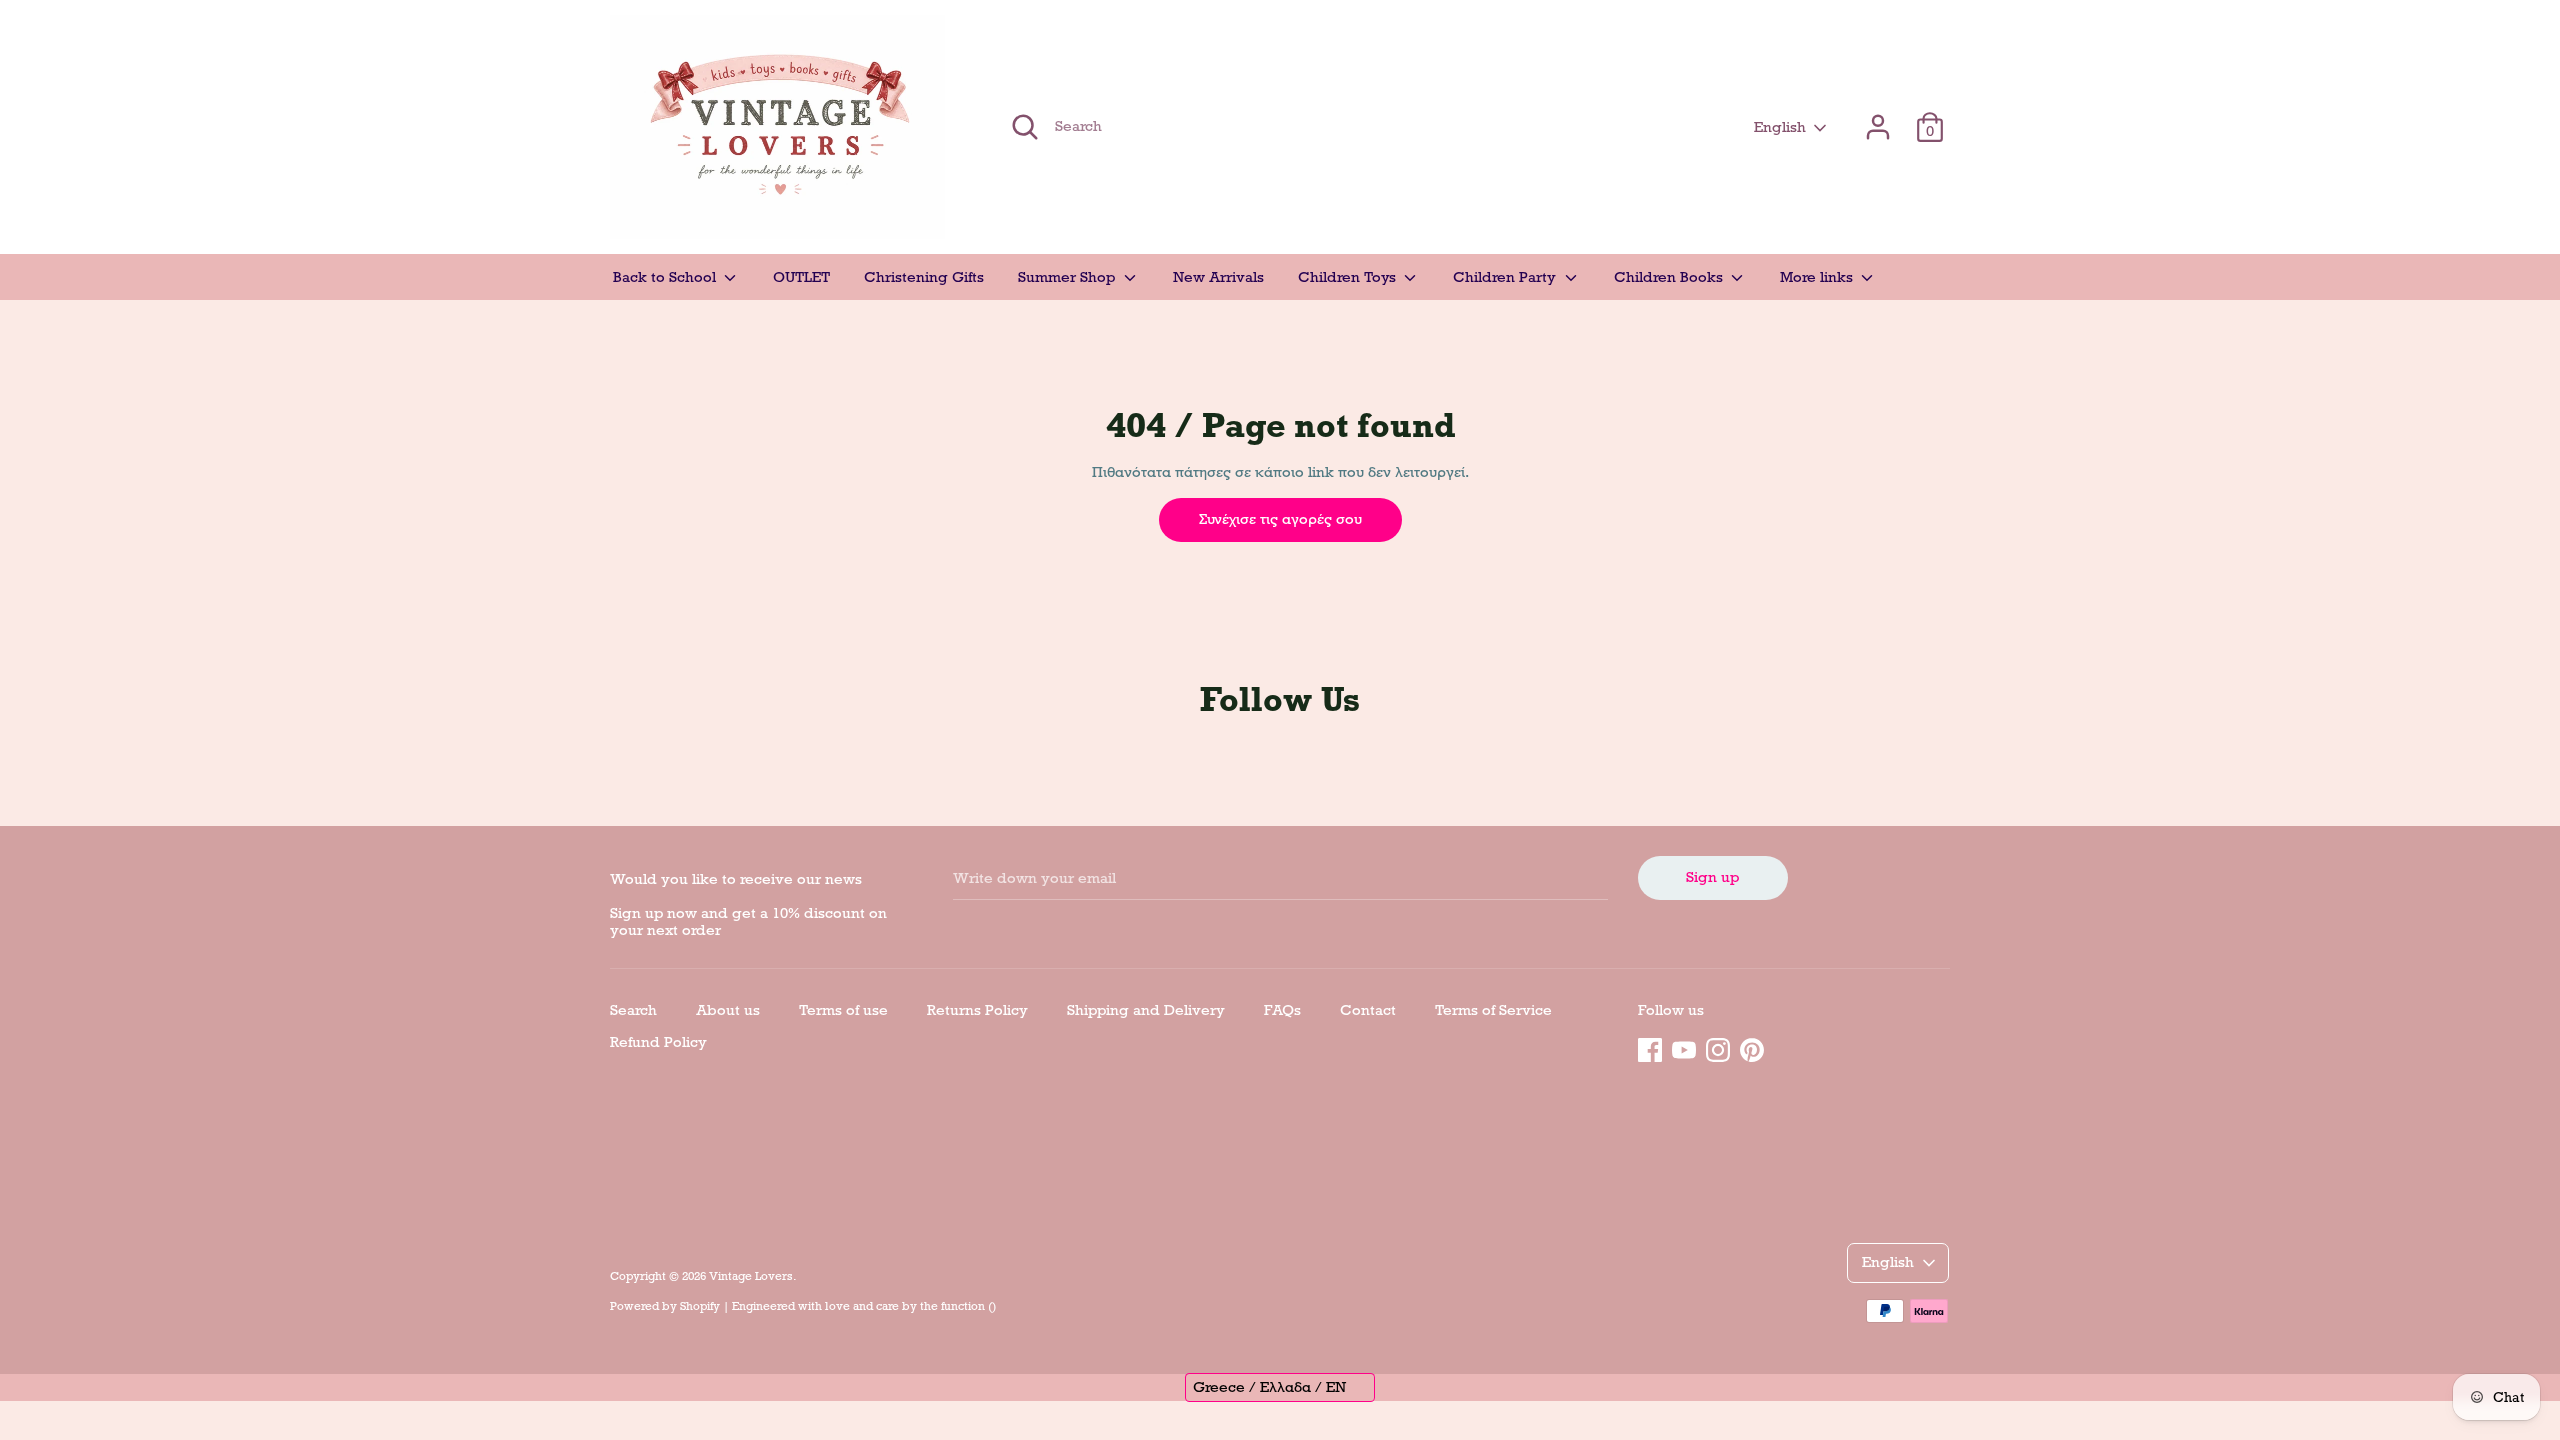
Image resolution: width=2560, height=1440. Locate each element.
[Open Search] (1025, 127)
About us (728, 1010)
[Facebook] (1650, 1047)
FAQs (1282, 1010)
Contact (1368, 1010)
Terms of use (843, 1010)
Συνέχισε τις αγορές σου (1280, 519)
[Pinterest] (1752, 1047)
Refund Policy (658, 1042)
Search (633, 1010)
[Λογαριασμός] (1878, 118)
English (1780, 127)
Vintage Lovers (751, 1276)
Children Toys (1349, 277)
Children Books (1670, 277)
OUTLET (801, 277)
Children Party (1506, 277)
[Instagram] (1718, 1047)
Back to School (666, 277)
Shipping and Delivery (1146, 1010)
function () (968, 1306)
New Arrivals (1218, 277)
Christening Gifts (924, 277)
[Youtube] (1684, 1047)
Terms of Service (1493, 1010)
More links (1818, 277)
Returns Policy (977, 1010)
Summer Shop (1068, 277)
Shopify (700, 1306)
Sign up (1712, 877)
